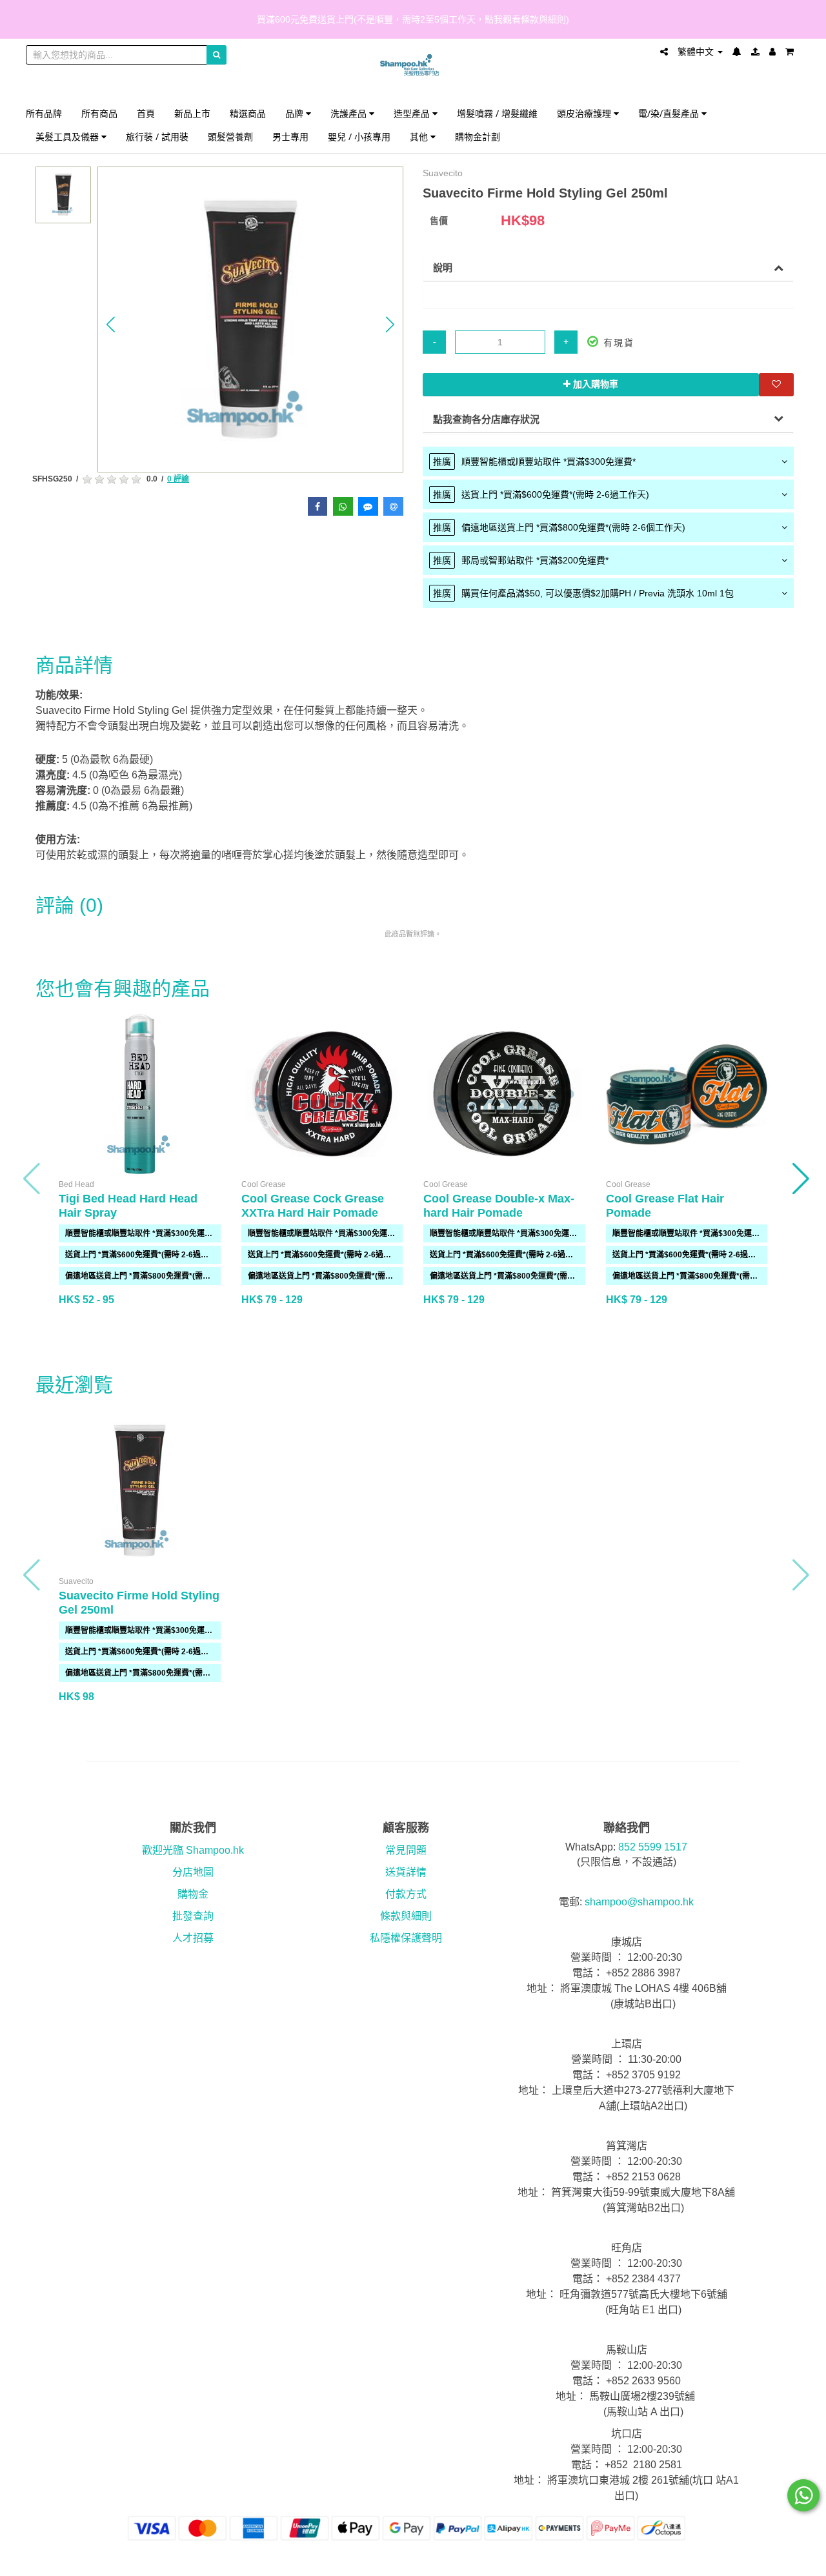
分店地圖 (193, 1872)
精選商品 (248, 113)
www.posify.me (764, 2561)
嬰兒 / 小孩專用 (359, 137)
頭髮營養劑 (230, 137)
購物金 (193, 1894)
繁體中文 (697, 52)
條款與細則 (406, 1916)
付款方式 (406, 1894)
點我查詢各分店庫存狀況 (486, 419)
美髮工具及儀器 (68, 137)
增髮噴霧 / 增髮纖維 (497, 113)
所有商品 (99, 113)
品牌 (296, 113)
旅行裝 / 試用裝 (157, 137)
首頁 (146, 113)
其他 (420, 137)
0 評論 (178, 479)
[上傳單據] (755, 52)
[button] (111, 325)
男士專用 (290, 137)
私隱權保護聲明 (406, 1938)
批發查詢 (193, 1916)
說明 (443, 268)
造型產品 (413, 113)
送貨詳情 (406, 1872)
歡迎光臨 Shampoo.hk (193, 1850)
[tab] (608, 461)
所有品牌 (44, 113)
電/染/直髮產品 (670, 113)
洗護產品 (350, 113)
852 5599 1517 (653, 1847)
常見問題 (406, 1850)
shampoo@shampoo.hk (639, 1902)
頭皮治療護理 (585, 113)
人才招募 (193, 1938)
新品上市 (192, 113)
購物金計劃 (478, 137)
